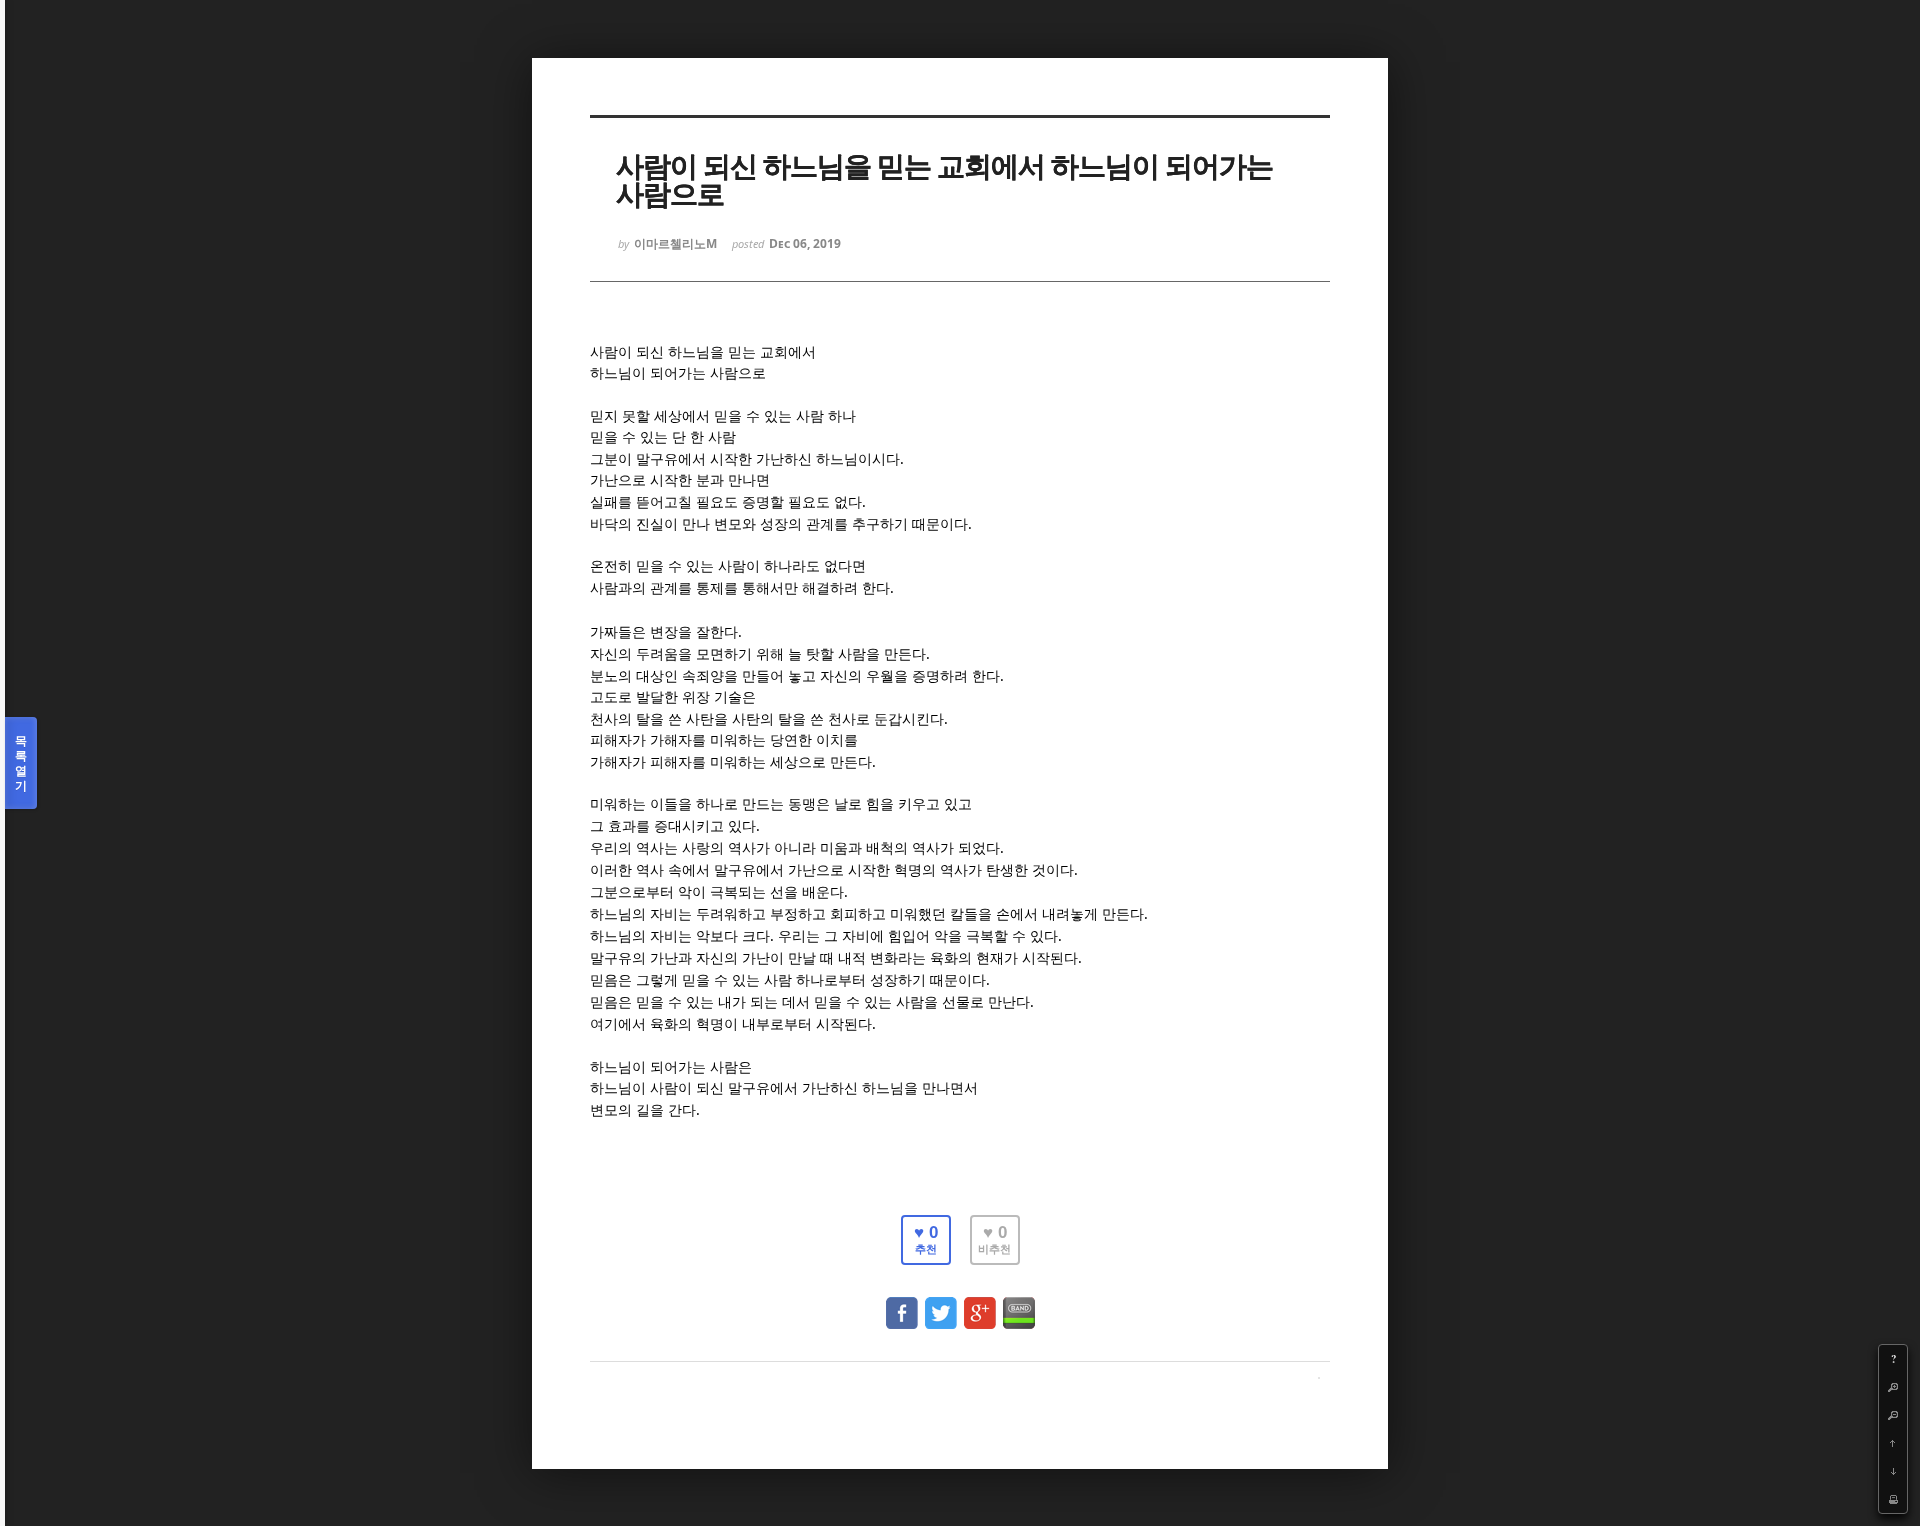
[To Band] (1019, 1303)
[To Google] (980, 1303)
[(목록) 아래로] (1893, 1471)
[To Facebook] (902, 1303)
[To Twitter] (941, 1303)
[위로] (1893, 1443)
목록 (21, 763)
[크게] (1893, 1387)
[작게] (1893, 1415)
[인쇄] (1893, 1499)
